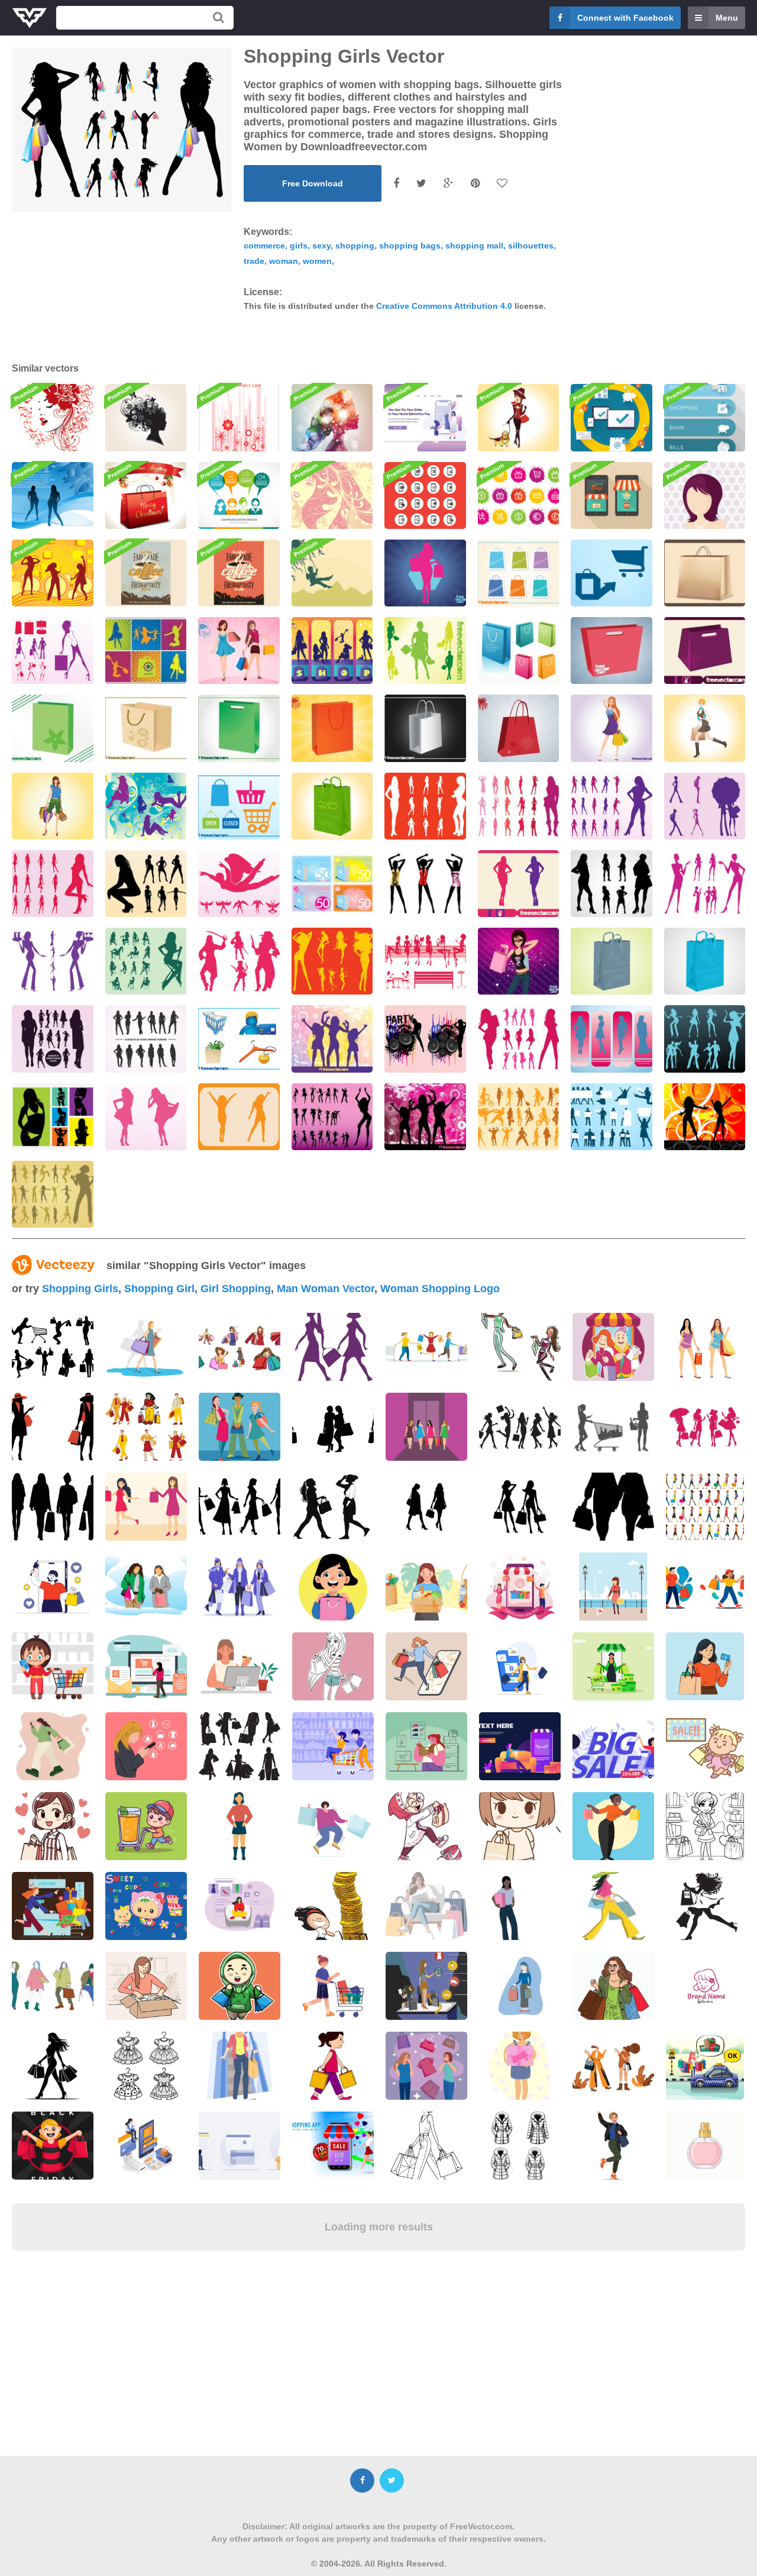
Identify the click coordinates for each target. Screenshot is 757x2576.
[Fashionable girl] (705, 495)
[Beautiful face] (332, 495)
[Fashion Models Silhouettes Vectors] (425, 806)
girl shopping (236, 1289)
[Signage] (705, 417)
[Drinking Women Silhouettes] (705, 884)
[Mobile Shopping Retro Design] (612, 495)
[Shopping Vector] (239, 651)
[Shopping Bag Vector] (146, 728)
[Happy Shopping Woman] (53, 806)
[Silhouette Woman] (146, 1039)
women (317, 261)
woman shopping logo (440, 1289)
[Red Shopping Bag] (612, 651)
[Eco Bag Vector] (53, 728)
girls (299, 246)
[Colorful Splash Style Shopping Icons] (519, 495)
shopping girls (80, 1289)
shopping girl (159, 1289)
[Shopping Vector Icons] (239, 806)
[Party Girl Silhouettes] (332, 961)
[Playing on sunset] (332, 573)
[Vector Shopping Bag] (705, 651)
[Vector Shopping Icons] (612, 573)
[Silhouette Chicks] (146, 884)
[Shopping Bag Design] (425, 728)
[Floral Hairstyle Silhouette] (146, 417)
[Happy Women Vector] (239, 1117)
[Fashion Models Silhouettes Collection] (519, 806)
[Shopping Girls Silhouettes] (53, 651)
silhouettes (531, 246)
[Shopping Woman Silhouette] (425, 573)
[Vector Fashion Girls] (146, 1117)
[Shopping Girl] (519, 961)
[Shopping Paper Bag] (612, 961)
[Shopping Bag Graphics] (519, 728)
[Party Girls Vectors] (425, 1039)
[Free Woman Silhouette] (53, 1039)
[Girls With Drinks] (53, 961)
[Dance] (53, 495)
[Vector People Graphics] (519, 1117)
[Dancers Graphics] (332, 1117)
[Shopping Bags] (519, 651)
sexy (321, 246)
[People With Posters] (612, 1117)
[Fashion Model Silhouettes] (612, 806)
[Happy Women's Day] (239, 417)
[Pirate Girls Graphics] (239, 961)
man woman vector (326, 1289)
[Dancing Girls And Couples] (705, 1039)
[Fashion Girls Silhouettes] (425, 884)
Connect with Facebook (625, 18)
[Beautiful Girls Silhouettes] (146, 806)
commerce (264, 246)
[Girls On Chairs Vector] (146, 961)
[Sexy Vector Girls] (53, 1194)
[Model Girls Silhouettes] (53, 884)
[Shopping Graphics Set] (239, 1039)
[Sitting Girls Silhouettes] (425, 961)
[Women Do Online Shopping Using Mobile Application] (425, 417)
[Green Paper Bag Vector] (239, 728)
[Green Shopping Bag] (332, 806)
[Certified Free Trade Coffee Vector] (146, 573)
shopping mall (474, 246)
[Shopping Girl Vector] (612, 728)
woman (284, 261)
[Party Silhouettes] (332, 1039)
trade (254, 261)
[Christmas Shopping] (146, 495)
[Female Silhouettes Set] (705, 806)
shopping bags (410, 246)
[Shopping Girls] (332, 651)
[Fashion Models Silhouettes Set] (519, 1039)
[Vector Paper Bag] (332, 728)
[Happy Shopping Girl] (705, 728)
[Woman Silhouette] (332, 417)
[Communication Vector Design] (239, 495)
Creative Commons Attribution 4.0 (444, 306)
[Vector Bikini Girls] (53, 1117)
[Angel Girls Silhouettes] (239, 884)
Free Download (313, 183)
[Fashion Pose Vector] (519, 884)
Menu (727, 18)
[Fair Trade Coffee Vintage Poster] (239, 573)
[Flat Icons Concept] (612, 417)
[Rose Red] (53, 417)
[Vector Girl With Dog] (519, 417)
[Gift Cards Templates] (332, 884)
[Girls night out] (53, 573)
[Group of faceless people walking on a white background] (705, 1507)
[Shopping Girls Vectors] (425, 651)
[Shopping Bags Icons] (519, 573)
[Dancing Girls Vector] (705, 1117)
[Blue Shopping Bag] (705, 961)
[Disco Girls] (425, 1117)
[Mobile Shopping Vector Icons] (425, 495)
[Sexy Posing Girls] (612, 884)
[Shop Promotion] (146, 651)
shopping (355, 246)
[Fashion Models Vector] (612, 1039)
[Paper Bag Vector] (705, 573)
